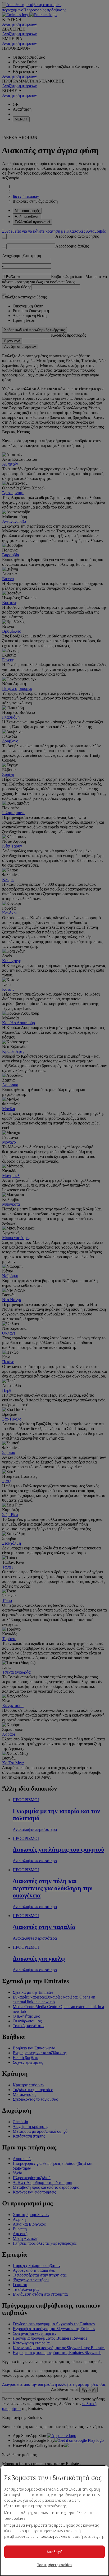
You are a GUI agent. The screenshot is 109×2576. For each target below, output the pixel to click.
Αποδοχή (54, 2552)
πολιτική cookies (53, 2536)
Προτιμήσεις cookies (54, 2565)
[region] (54, 2521)
